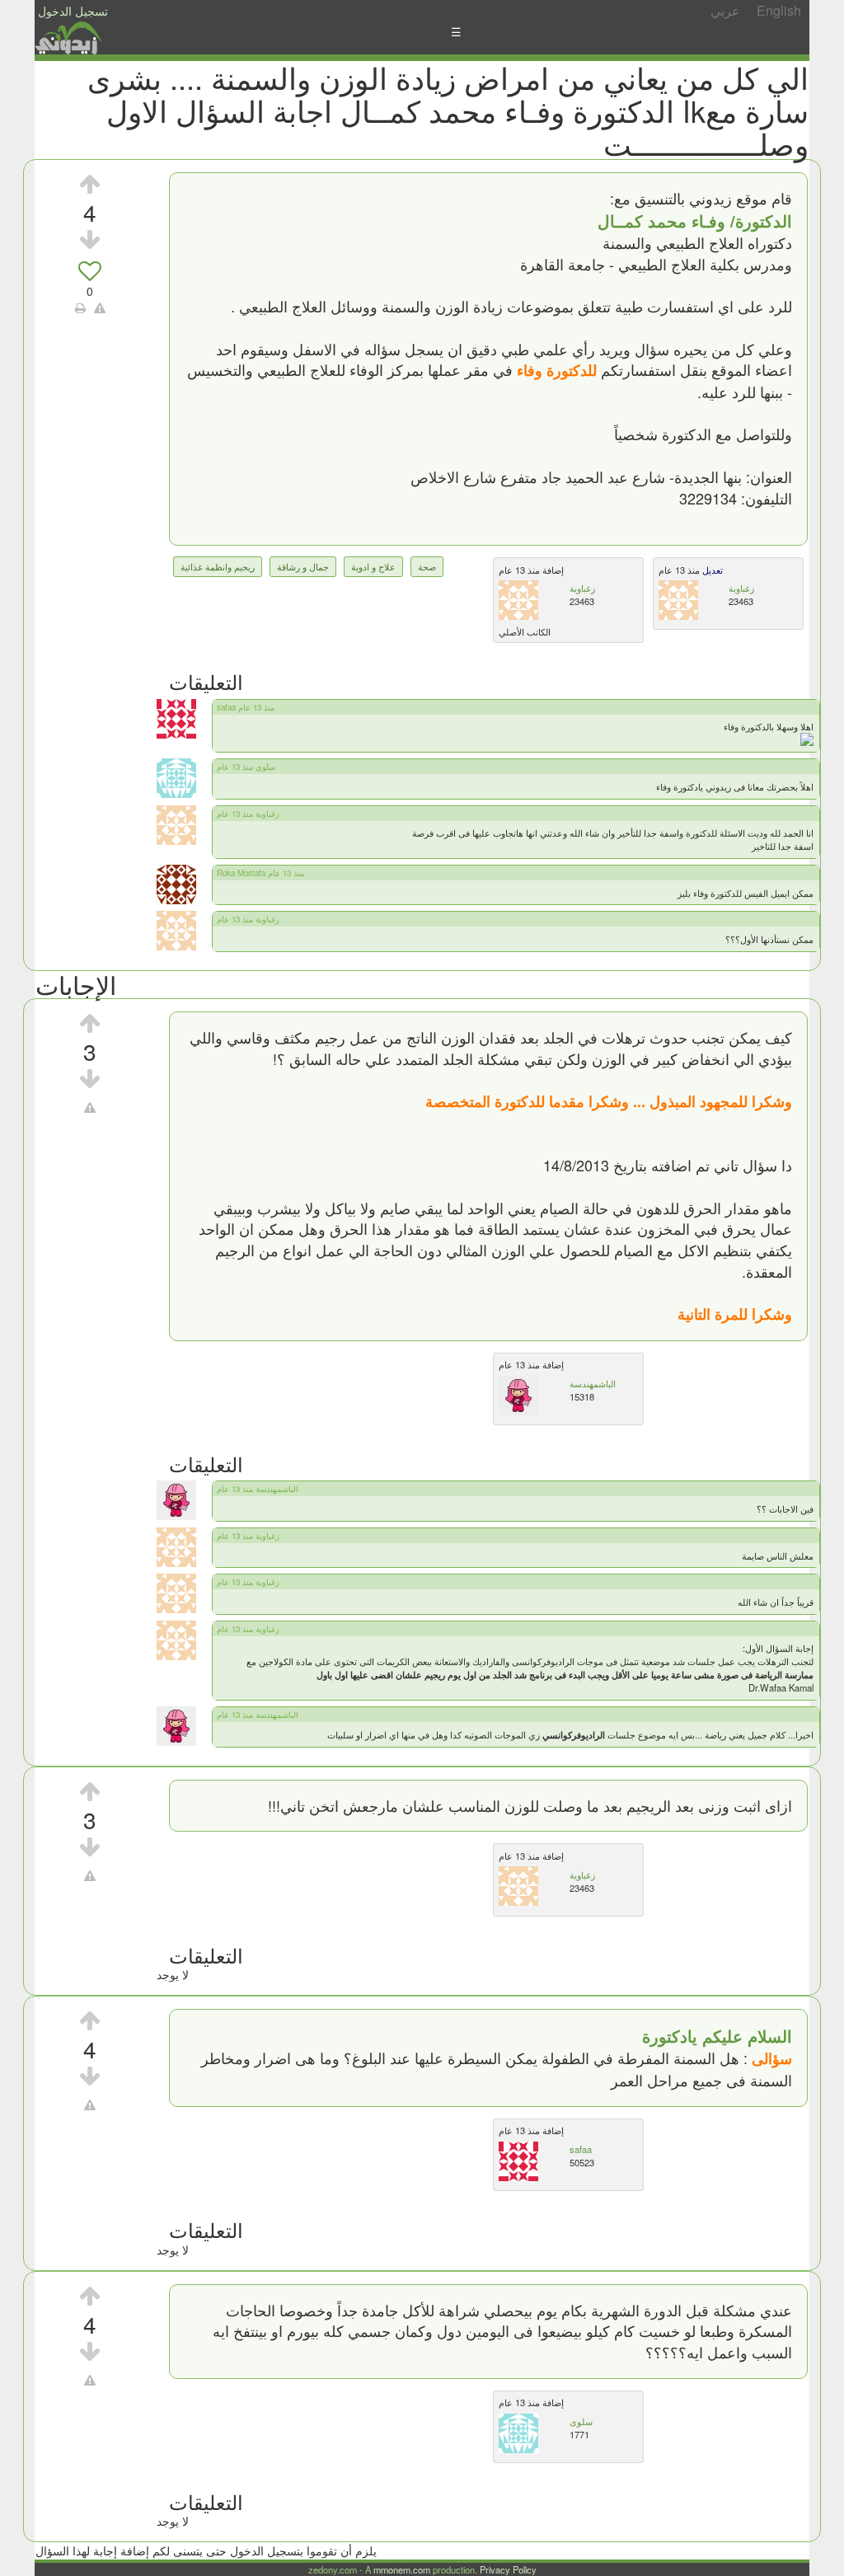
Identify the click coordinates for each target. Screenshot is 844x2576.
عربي (725, 10)
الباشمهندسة (593, 1383)
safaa (581, 2149)
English (779, 10)
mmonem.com (402, 2569)
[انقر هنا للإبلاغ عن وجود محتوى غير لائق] (100, 307)
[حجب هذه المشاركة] (90, 1107)
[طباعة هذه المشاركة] (80, 307)
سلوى (581, 2421)
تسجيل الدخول (73, 11)
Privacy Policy (508, 2569)
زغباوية (582, 588)
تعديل (711, 570)
